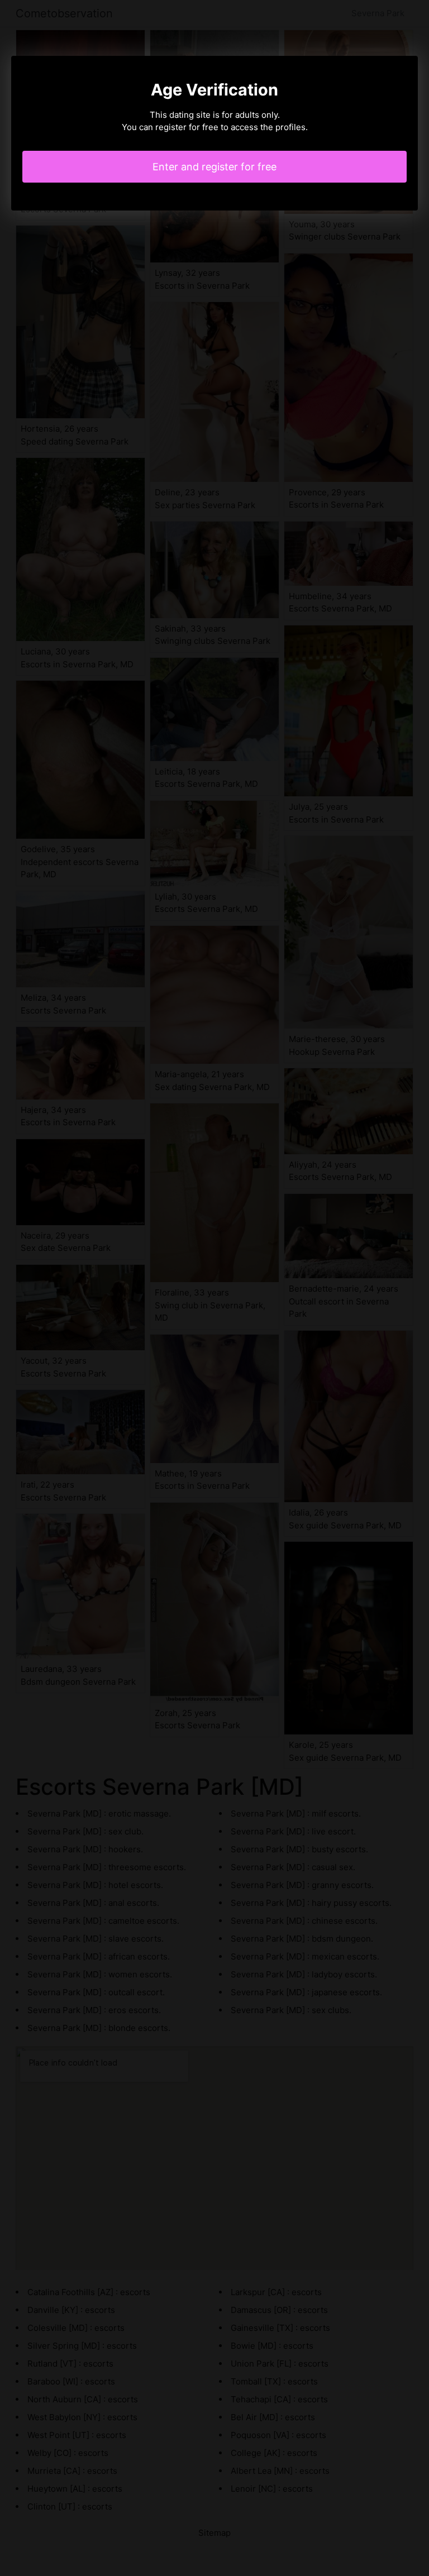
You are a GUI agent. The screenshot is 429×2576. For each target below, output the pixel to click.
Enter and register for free (214, 167)
